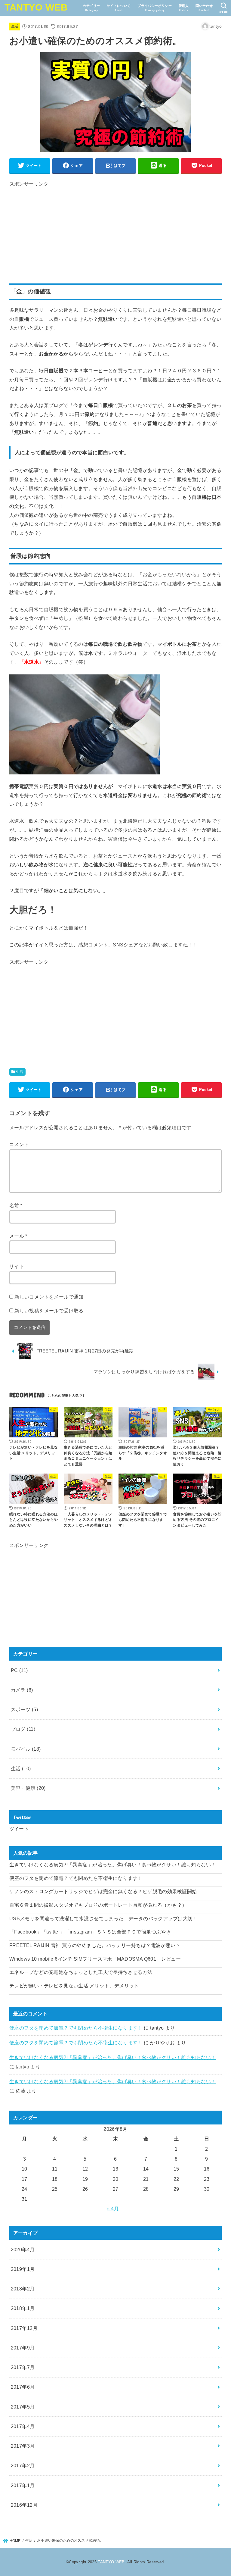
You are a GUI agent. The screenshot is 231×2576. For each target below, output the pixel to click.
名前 (16, 1205)
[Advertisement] (116, 231)
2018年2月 (23, 2289)
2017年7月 (23, 2367)
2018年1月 (23, 2308)
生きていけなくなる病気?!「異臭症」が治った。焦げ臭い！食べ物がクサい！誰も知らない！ (113, 1865)
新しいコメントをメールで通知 (49, 1297)
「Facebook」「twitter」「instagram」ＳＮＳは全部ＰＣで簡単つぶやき (90, 1932)
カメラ (22, 1690)
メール (18, 1236)
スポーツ (24, 1709)
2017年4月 (23, 2426)
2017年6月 (23, 2387)
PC (19, 1670)
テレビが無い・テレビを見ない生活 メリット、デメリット (74, 1986)
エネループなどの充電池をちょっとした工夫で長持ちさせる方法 (81, 1972)
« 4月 (113, 2209)
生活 (15, 26)
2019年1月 (23, 2269)
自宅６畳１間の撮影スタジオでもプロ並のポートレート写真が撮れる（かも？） (98, 1905)
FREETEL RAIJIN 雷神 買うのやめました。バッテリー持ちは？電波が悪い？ (95, 1945)
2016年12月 (24, 2505)
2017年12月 (24, 2328)
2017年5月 (23, 2407)
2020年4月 (23, 2249)
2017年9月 (23, 2348)
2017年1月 (23, 2485)
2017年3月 (23, 2446)
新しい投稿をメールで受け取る (49, 1311)
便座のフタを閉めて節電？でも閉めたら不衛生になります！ (76, 1878)
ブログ (23, 1729)
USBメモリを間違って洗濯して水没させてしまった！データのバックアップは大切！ (103, 1918)
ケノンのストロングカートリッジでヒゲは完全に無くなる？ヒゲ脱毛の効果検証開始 (103, 1891)
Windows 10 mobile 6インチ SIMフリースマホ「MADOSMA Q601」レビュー (95, 1959)
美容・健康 (28, 1788)
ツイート (19, 1829)
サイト (17, 1266)
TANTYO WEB (36, 7)
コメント (19, 1144)
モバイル (26, 1749)
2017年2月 (23, 2465)
